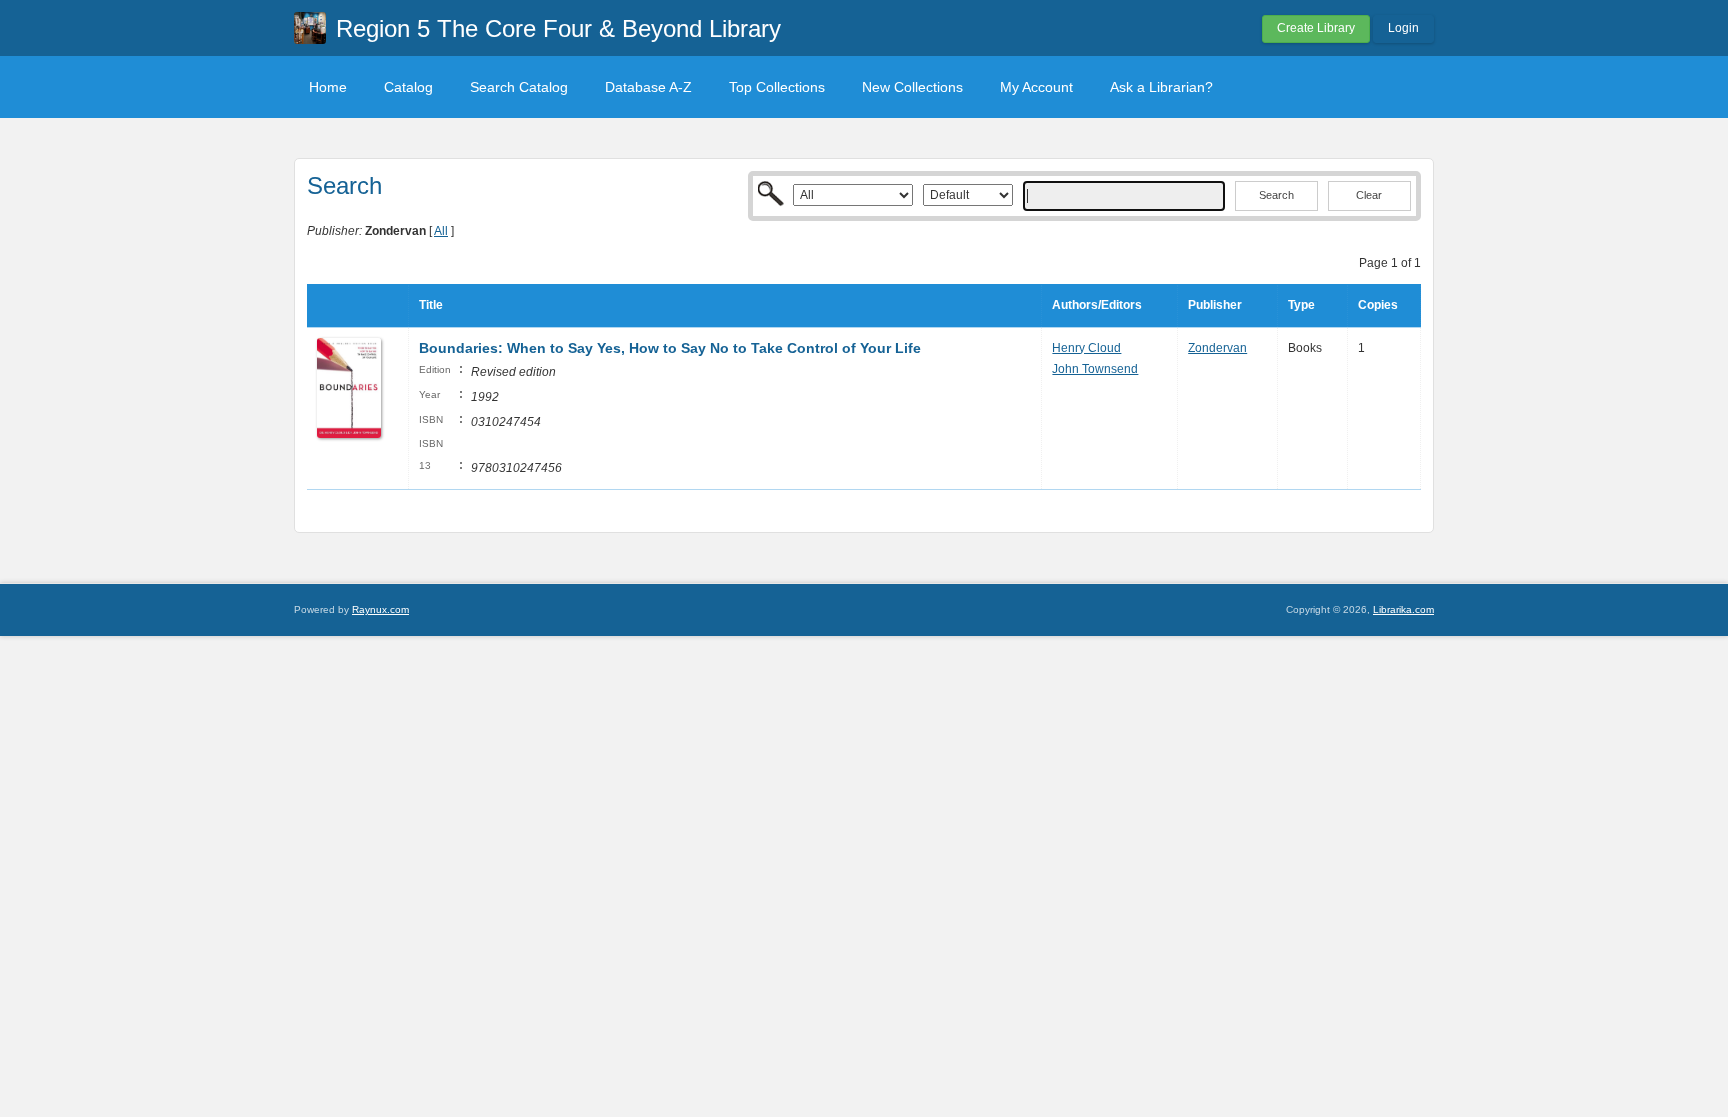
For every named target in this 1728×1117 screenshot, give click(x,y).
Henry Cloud (1086, 348)
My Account (1036, 87)
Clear (1369, 195)
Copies (1378, 305)
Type (1301, 305)
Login (1403, 28)
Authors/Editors (1097, 305)
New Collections (912, 87)
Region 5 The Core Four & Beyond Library (558, 28)
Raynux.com (380, 609)
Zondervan (1217, 348)
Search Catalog (519, 87)
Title (431, 305)
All (441, 231)
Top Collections (777, 87)
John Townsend (1095, 369)
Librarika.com (1403, 609)
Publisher (1215, 305)
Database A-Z (648, 87)
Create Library (1316, 28)
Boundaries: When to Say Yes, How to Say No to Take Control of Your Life (670, 348)
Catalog (408, 87)
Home (328, 87)
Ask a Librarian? (1161, 87)
